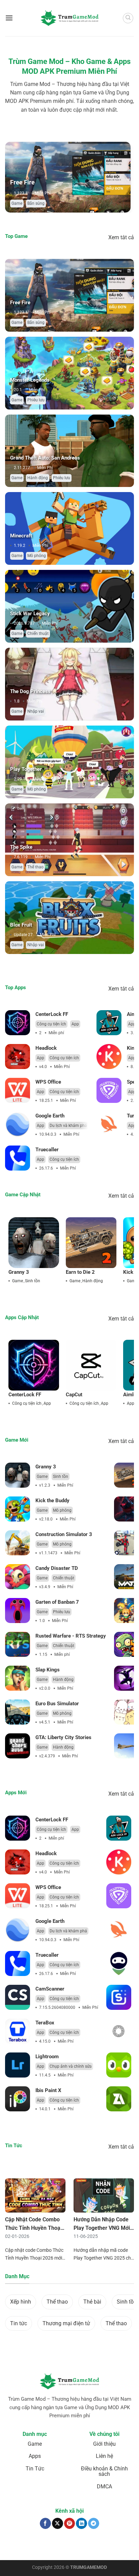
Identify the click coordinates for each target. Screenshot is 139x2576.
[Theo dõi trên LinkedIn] (81, 2523)
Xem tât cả (121, 237)
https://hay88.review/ (72, 2548)
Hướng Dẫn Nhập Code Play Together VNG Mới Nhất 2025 (102, 2228)
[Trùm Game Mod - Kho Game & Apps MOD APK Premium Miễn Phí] (69, 18)
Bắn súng (36, 323)
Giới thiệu (104, 2444)
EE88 (129, 2545)
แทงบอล (13, 2545)
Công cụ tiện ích (51, 1024)
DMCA (104, 2486)
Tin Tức (35, 2469)
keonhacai (31, 2545)
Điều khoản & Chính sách (104, 2471)
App (75, 1024)
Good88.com (69, 2545)
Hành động (38, 478)
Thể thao (35, 867)
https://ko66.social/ (34, 2548)
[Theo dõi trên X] (58, 2523)
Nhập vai (36, 711)
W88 (10, 2548)
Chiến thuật (29, 203)
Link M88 (115, 2545)
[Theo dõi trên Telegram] (94, 2523)
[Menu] (9, 18)
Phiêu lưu (36, 400)
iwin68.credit (94, 2545)
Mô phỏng (37, 556)
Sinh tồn (33, 1281)
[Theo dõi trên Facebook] (45, 2523)
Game (50, 203)
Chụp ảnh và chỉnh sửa (71, 2066)
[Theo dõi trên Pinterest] (70, 2523)
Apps (35, 2456)
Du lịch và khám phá (68, 1126)
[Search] (128, 18)
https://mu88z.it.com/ (113, 2548)
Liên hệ (104, 2456)
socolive (49, 2545)
